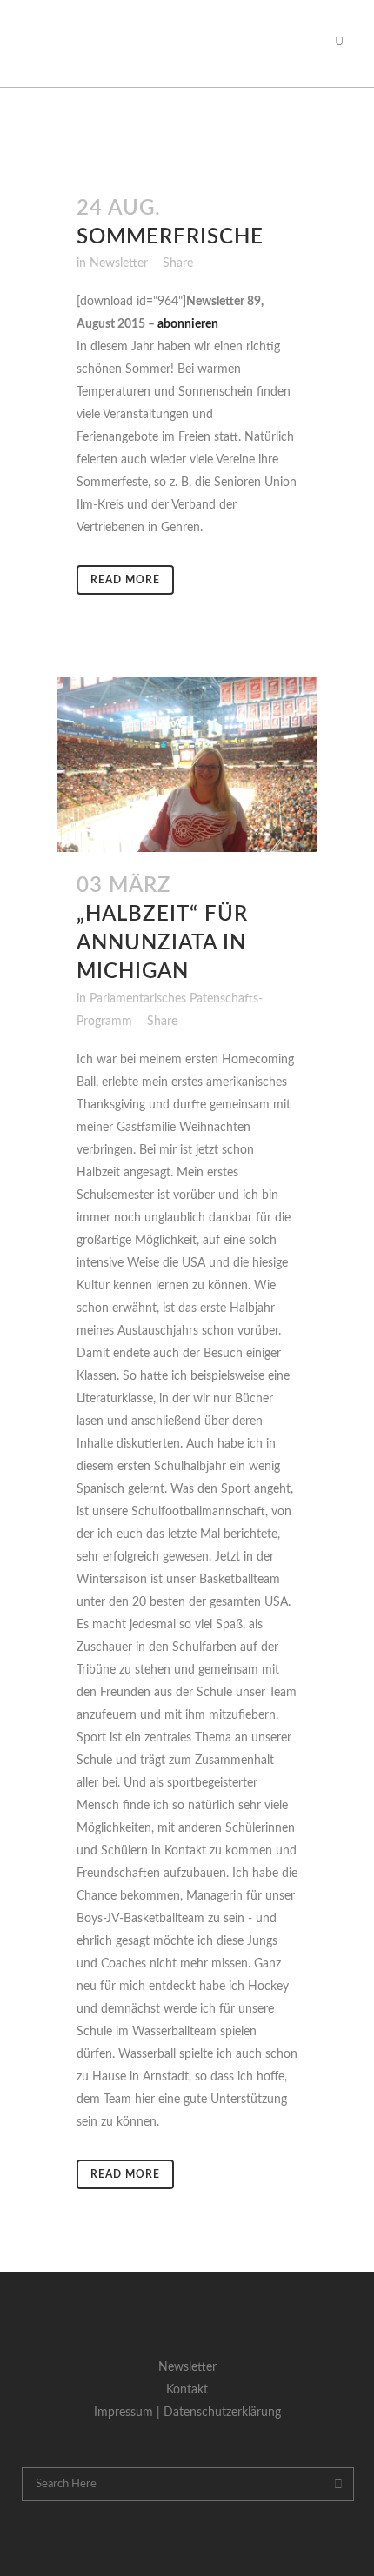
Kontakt (187, 2390)
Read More (125, 580)
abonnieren (188, 324)
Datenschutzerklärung (222, 2413)
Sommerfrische (170, 237)
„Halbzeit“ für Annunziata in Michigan (162, 943)
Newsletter (119, 263)
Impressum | (129, 2413)
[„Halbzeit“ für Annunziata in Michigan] (187, 764)
